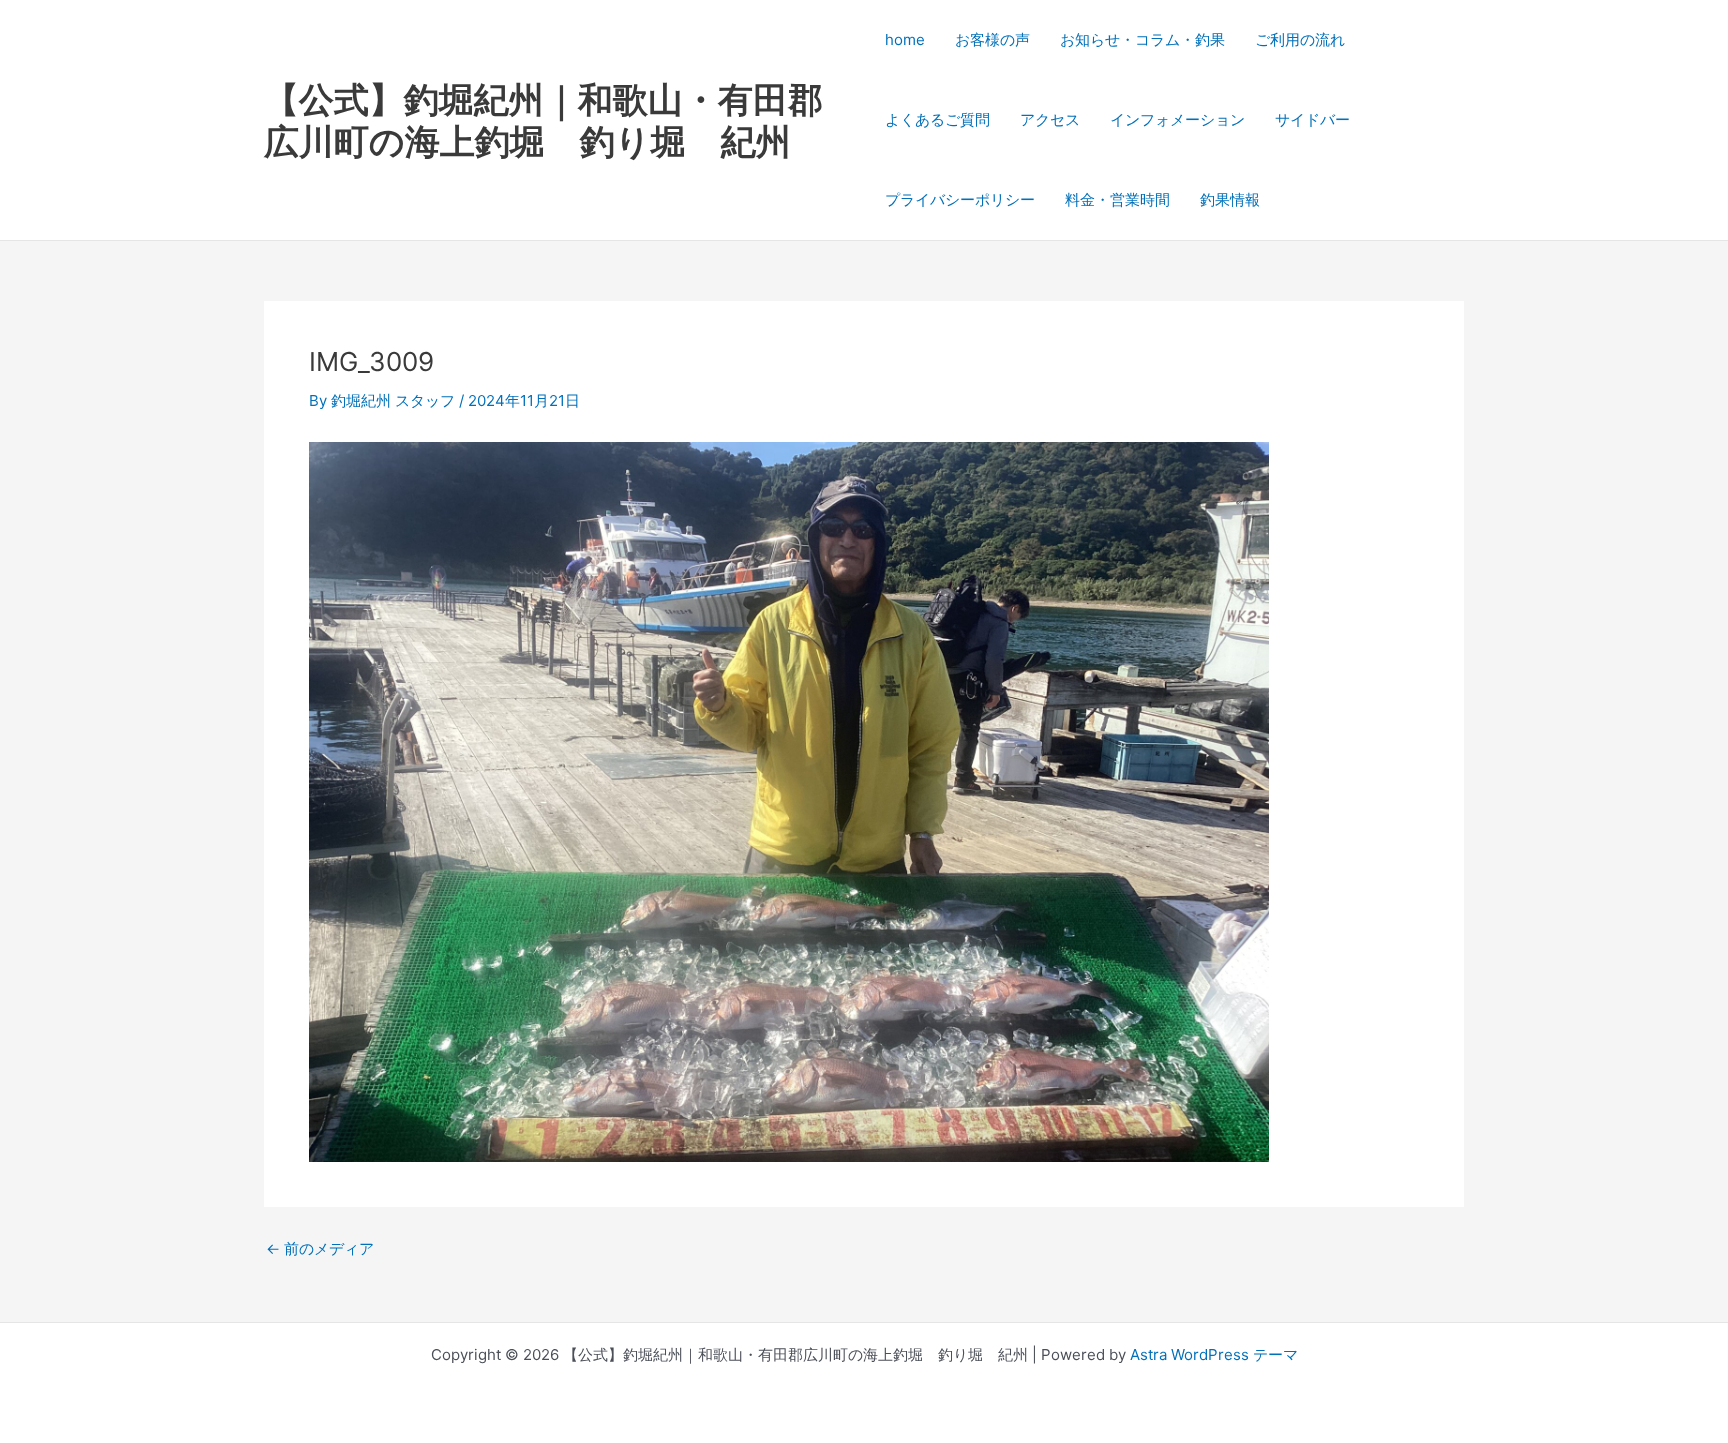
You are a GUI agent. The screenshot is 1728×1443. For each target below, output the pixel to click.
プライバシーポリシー (960, 199)
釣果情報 (1230, 199)
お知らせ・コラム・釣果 (1142, 39)
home (905, 39)
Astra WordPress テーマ (1214, 1354)
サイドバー (1312, 119)
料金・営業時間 (1117, 199)
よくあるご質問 (937, 119)
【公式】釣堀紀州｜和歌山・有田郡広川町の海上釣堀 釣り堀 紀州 (543, 120)
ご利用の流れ (1300, 39)
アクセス (1050, 119)
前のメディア (320, 1248)
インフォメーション (1177, 119)
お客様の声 (992, 39)
